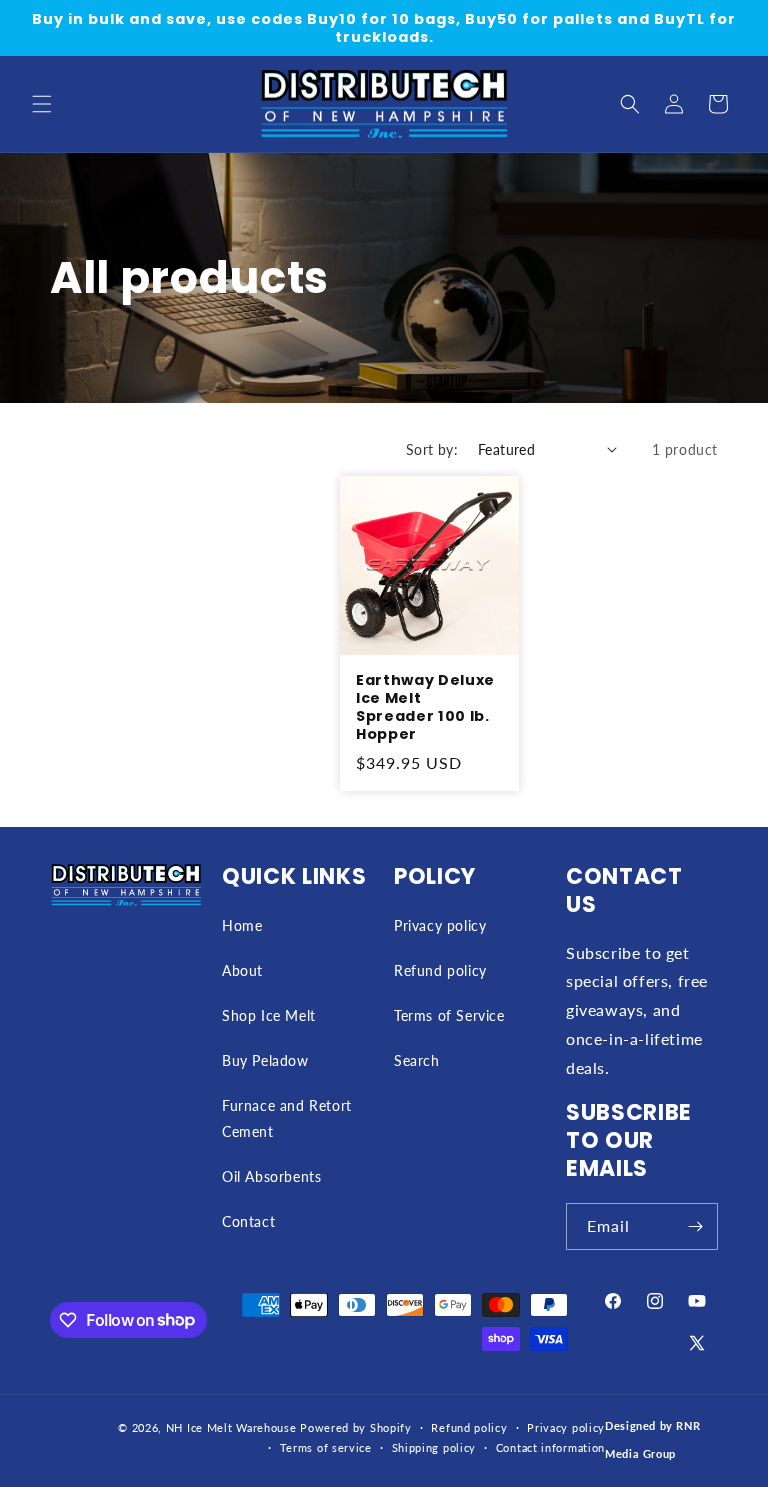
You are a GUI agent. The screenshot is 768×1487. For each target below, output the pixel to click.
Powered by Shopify (356, 1427)
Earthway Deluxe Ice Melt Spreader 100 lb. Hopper (425, 707)
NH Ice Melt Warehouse (231, 1427)
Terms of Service (449, 1015)
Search (417, 1060)
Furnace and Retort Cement (287, 1118)
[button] (42, 104)
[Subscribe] (695, 1226)
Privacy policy (440, 925)
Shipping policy (434, 1447)
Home (242, 925)
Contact (248, 1221)
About (242, 970)
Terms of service (326, 1447)
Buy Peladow (265, 1060)
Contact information (550, 1447)
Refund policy (440, 970)
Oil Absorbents (271, 1176)
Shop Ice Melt (269, 1015)
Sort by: (432, 449)
